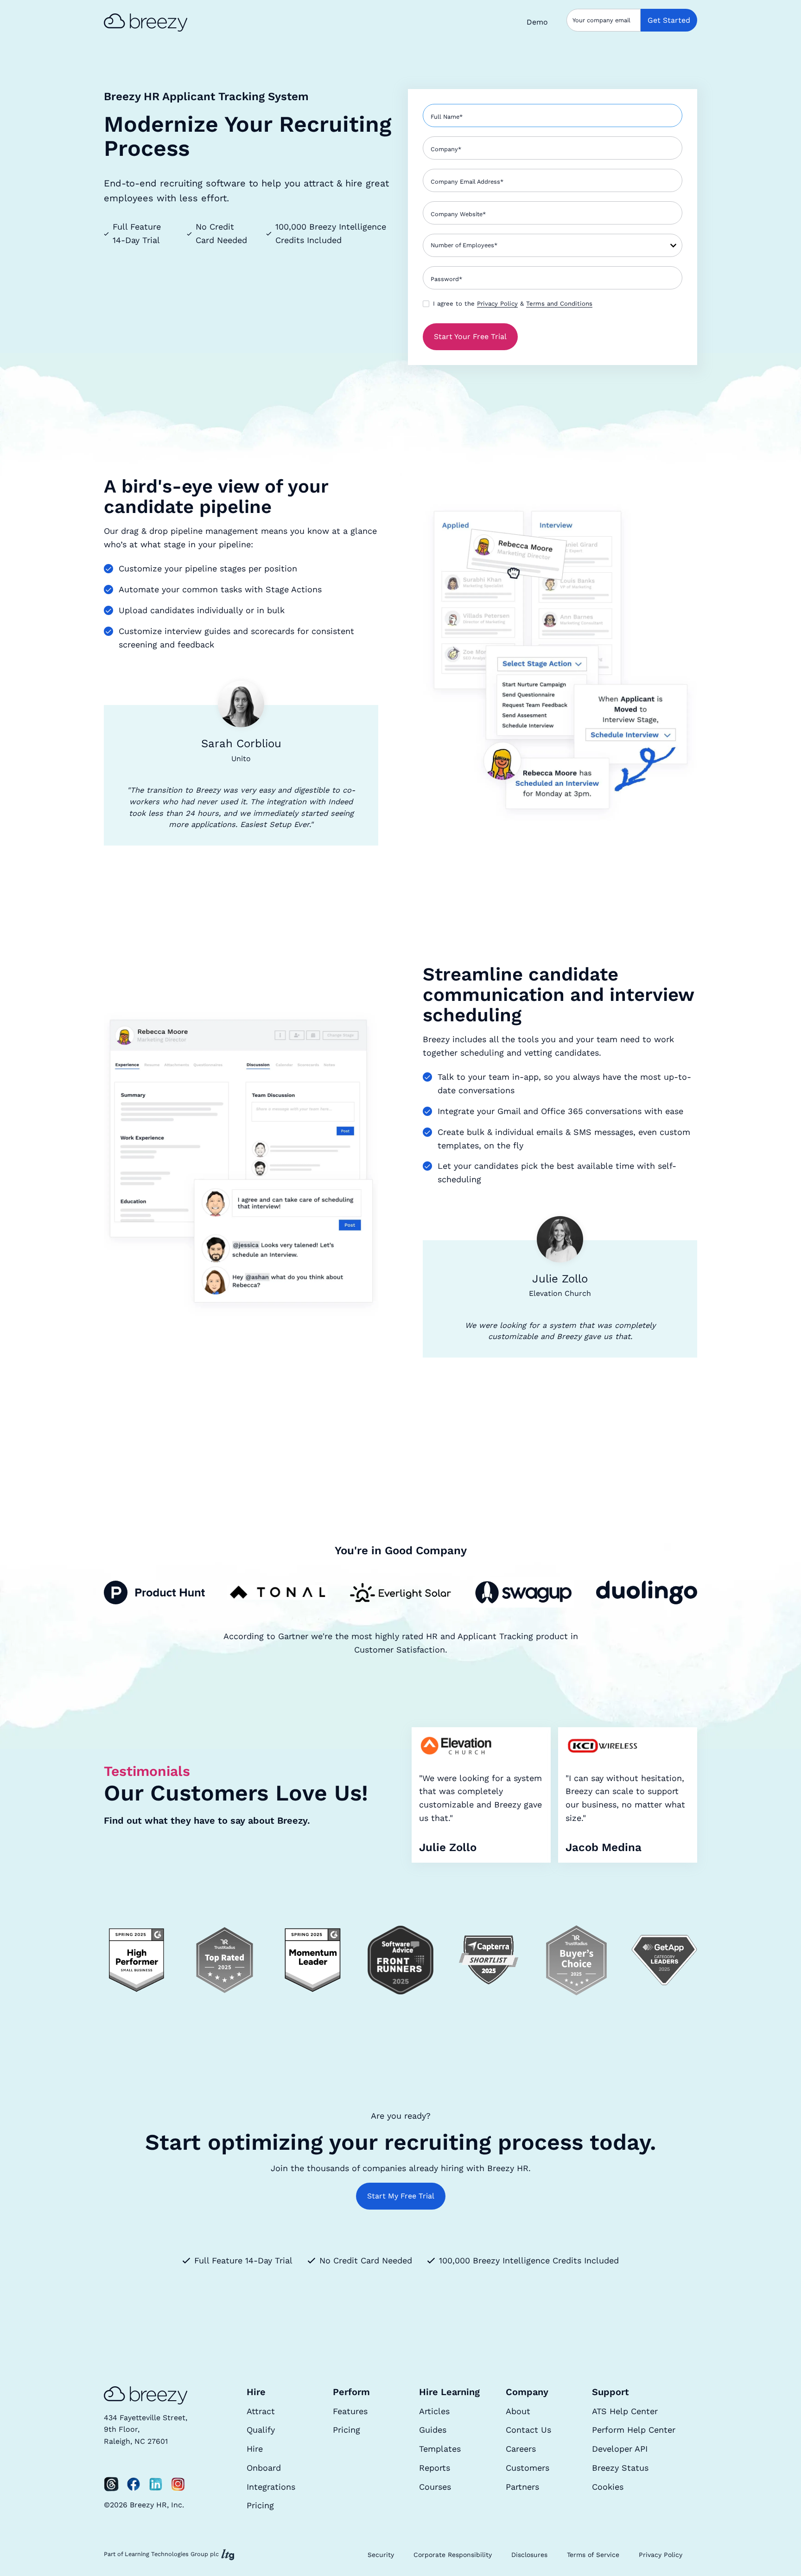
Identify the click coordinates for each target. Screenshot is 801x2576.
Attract (261, 2411)
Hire (255, 2449)
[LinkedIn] (156, 2484)
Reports (435, 2468)
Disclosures (529, 2555)
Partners (522, 2487)
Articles (434, 2411)
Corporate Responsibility (453, 2555)
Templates (440, 2449)
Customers (528, 2468)
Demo (537, 22)
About (518, 2411)
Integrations (271, 2487)
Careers (521, 2449)
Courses (435, 2487)
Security (381, 2555)
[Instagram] (178, 2484)
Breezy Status (620, 2468)
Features (350, 2411)
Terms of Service (593, 2555)
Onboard (264, 2468)
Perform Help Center (634, 2430)
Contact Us (528, 2430)
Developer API (620, 2449)
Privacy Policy (497, 304)
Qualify (261, 2430)
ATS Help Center (625, 2411)
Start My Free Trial (401, 2196)
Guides (433, 2430)
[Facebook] (133, 2484)
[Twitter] (111, 2484)
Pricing (260, 2505)
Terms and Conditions (559, 304)
